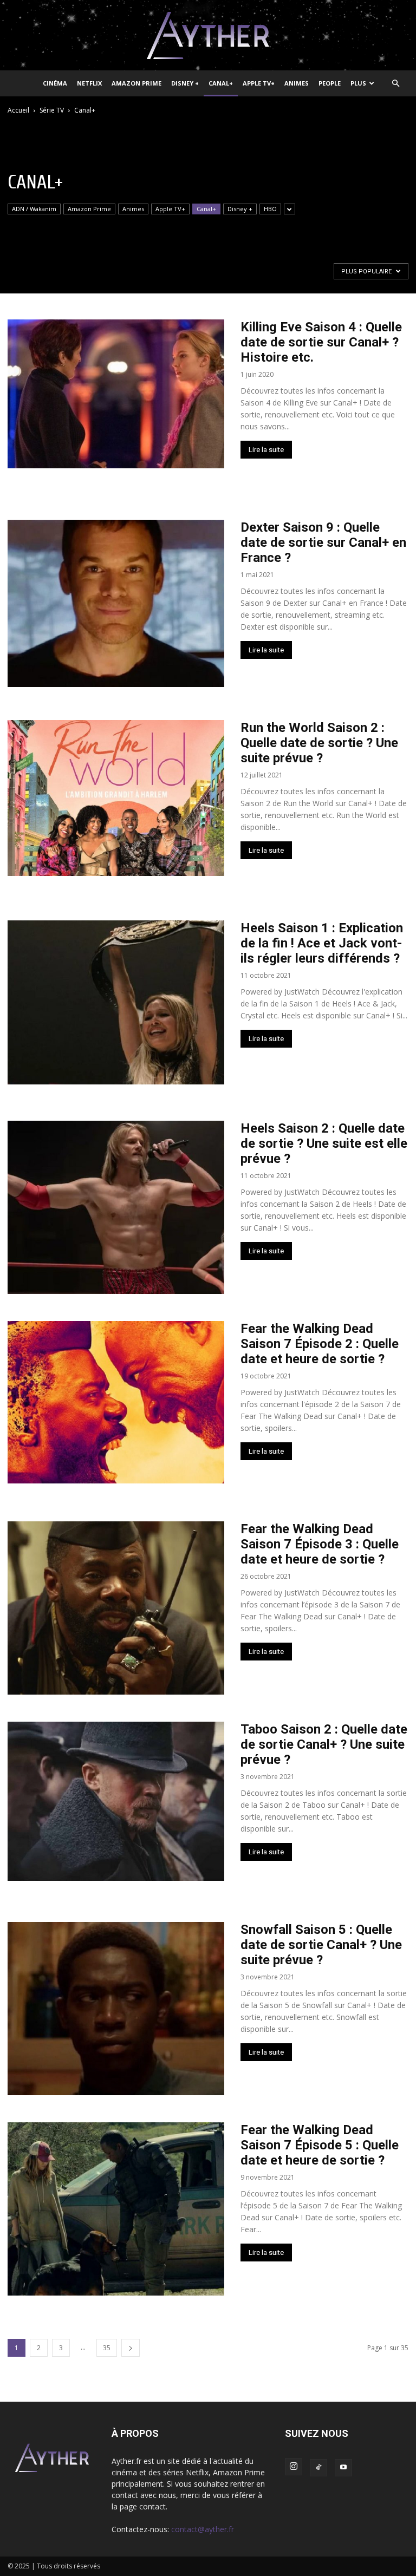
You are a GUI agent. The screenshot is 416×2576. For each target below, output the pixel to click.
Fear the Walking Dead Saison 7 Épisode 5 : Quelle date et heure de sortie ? (320, 2145)
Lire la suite (266, 450)
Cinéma (55, 83)
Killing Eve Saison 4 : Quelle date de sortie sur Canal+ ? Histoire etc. (321, 342)
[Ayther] (208, 36)
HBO (270, 209)
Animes (297, 83)
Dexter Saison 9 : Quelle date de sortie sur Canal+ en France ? (323, 542)
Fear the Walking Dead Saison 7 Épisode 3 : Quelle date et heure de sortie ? (320, 1544)
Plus (358, 83)
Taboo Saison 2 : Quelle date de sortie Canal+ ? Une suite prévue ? (324, 1744)
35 (107, 2348)
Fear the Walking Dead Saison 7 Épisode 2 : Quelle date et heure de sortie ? (320, 1344)
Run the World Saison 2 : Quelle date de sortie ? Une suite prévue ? (319, 743)
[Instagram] (294, 2467)
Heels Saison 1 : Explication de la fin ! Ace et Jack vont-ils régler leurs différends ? (322, 943)
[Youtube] (343, 2468)
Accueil (18, 110)
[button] (395, 84)
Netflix (89, 83)
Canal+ (221, 83)
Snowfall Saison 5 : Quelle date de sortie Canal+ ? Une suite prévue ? (321, 1945)
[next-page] (131, 2348)
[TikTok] (318, 2468)
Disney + (185, 83)
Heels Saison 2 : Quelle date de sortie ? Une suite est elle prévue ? (324, 1143)
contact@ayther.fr (203, 2529)
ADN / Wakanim (34, 209)
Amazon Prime (136, 83)
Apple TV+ (259, 83)
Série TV (52, 110)
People (330, 83)
